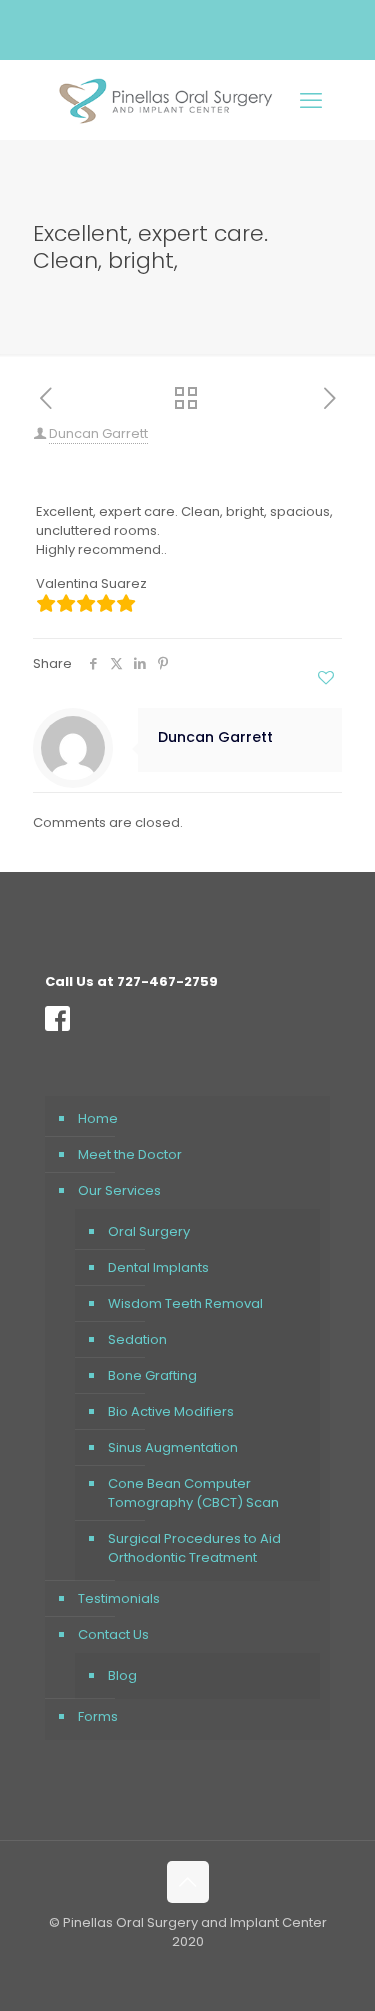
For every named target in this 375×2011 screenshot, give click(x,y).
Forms (98, 1716)
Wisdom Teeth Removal (185, 1303)
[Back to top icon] (188, 1882)
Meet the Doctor (130, 1154)
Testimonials (119, 1598)
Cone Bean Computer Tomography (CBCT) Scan (193, 1493)
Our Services (119, 1190)
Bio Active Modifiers (171, 1411)
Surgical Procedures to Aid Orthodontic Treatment (194, 1548)
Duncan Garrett (98, 433)
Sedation (137, 1339)
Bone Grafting (152, 1375)
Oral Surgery (149, 1231)
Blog (122, 1675)
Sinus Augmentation (173, 1447)
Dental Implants (158, 1267)
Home (98, 1118)
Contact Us (113, 1634)
